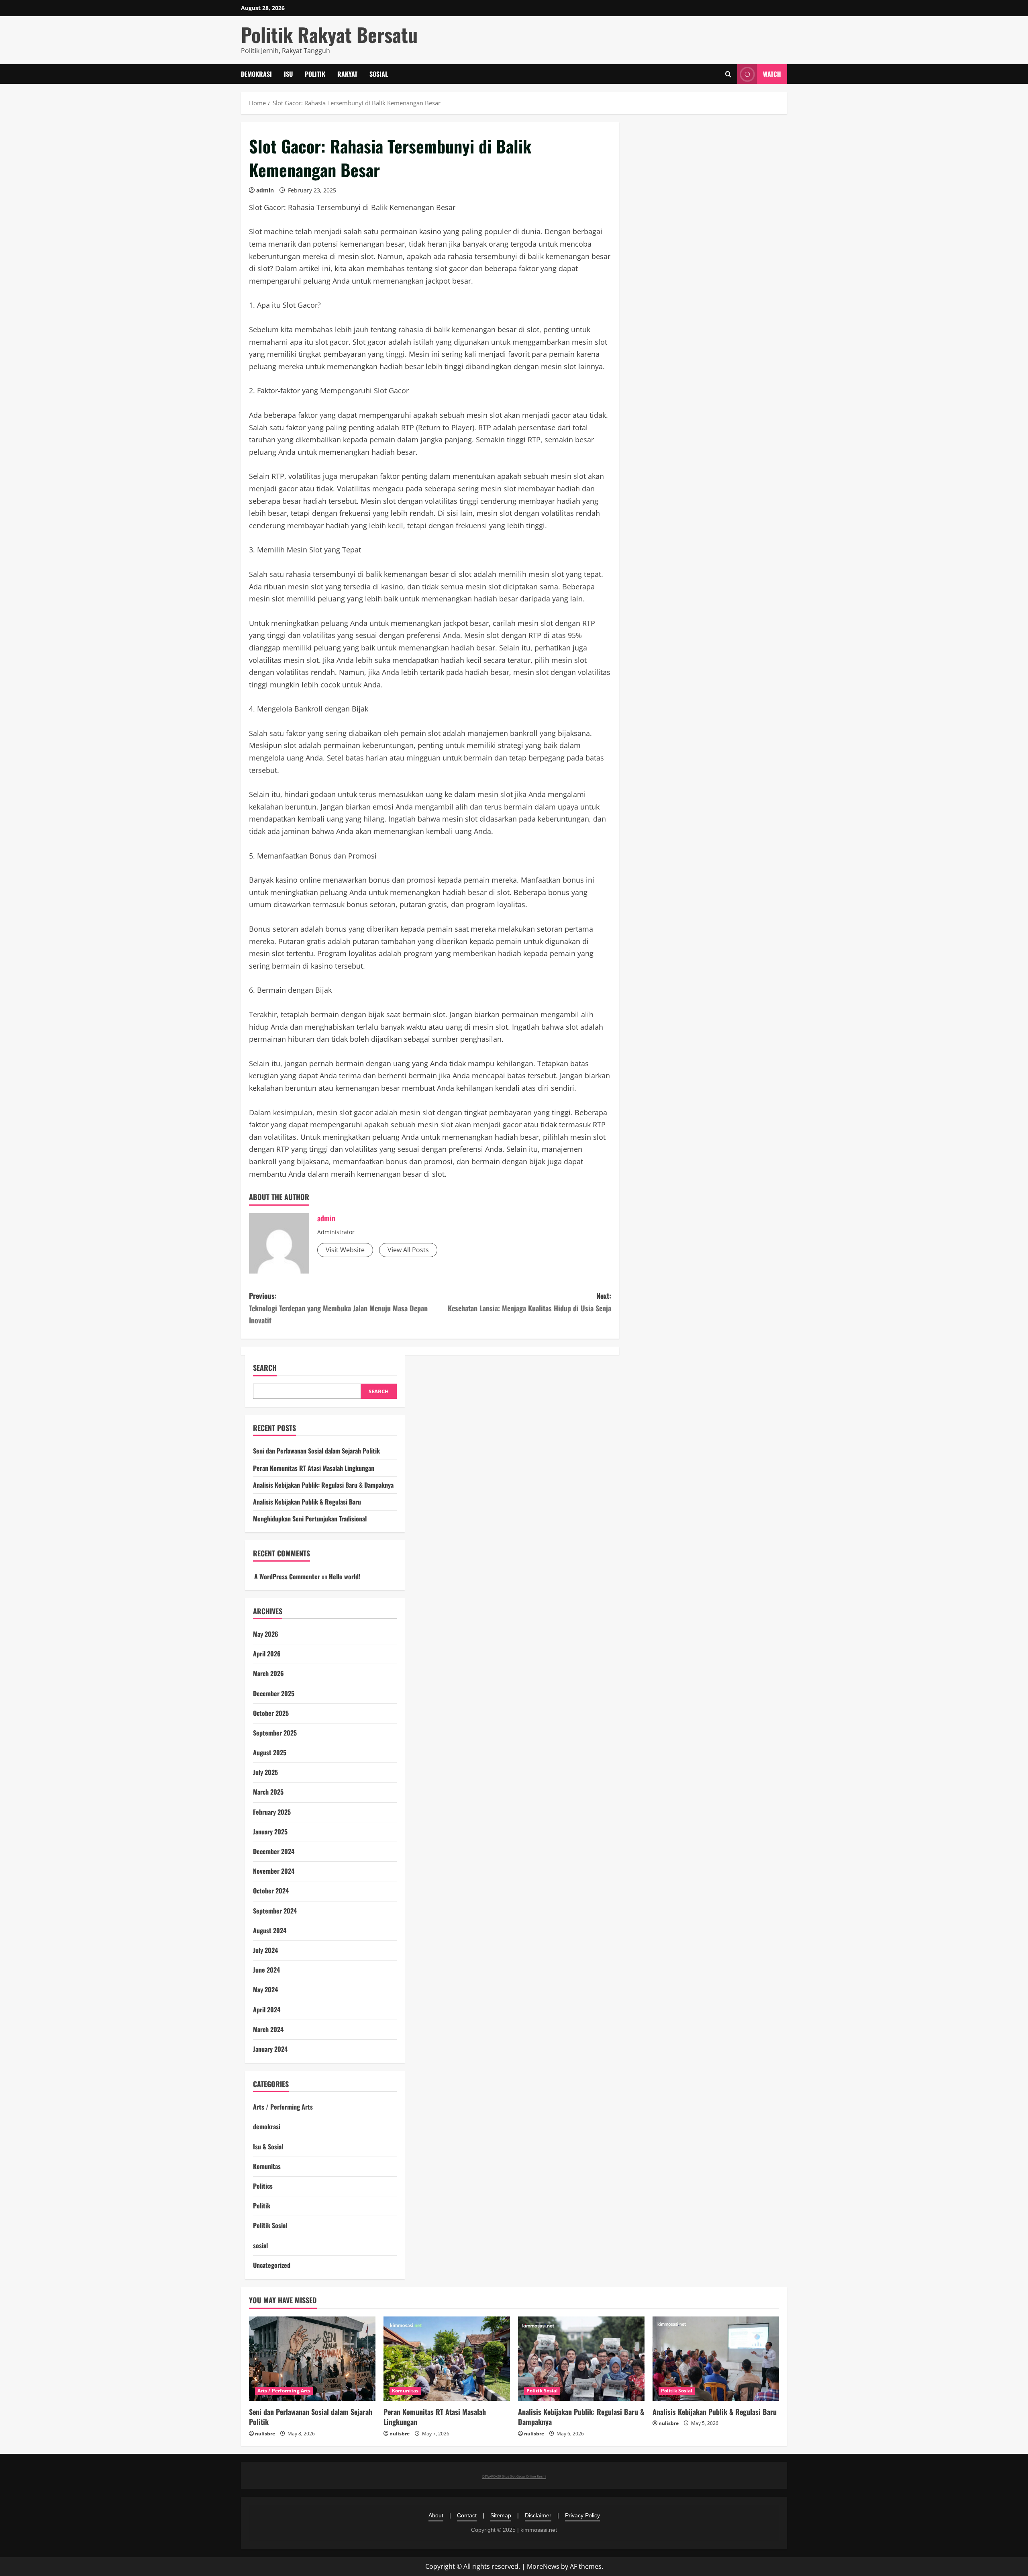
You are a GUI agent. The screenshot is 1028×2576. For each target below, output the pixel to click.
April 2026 (267, 1654)
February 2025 (272, 1812)
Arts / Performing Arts (283, 2107)
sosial (379, 74)
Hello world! (345, 1576)
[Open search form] (728, 74)
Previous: (338, 1308)
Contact (467, 2515)
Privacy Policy (582, 2515)
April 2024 (267, 2010)
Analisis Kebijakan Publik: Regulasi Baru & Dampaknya (323, 1485)
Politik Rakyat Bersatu (329, 34)
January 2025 (270, 1832)
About (436, 2515)
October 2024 (271, 1891)
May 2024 (265, 1989)
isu (288, 74)
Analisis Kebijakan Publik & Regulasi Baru (307, 1502)
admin (265, 190)
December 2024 (274, 1851)
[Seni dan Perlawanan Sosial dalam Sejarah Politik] (312, 2359)
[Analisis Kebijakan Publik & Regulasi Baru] (716, 2359)
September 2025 (275, 1733)
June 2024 (266, 1970)
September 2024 (275, 1911)
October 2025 (271, 1713)
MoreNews (543, 2566)
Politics (263, 2186)
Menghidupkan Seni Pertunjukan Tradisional (310, 1519)
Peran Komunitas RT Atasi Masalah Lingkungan (314, 1468)
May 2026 (266, 1634)
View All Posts (408, 1250)
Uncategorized (272, 2265)
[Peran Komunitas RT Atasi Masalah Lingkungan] (447, 2359)
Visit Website (345, 1250)
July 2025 (265, 1772)
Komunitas (267, 2166)
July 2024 (265, 1950)
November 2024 (274, 1871)
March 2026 (268, 1673)
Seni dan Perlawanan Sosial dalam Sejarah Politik (316, 1451)
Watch (772, 74)
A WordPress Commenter (287, 1576)
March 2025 (268, 1792)
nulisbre (265, 2434)
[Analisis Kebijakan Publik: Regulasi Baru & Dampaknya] (581, 2359)
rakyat (347, 74)
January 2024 (270, 2049)
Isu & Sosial (268, 2147)
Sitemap (501, 2515)
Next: (529, 1302)
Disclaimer (538, 2515)
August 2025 (270, 1752)
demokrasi (256, 74)
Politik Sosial (270, 2225)
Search (265, 1368)
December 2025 (274, 1693)
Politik (315, 74)
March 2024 (268, 2029)
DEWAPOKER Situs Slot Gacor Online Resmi (514, 2476)
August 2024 (270, 1930)
